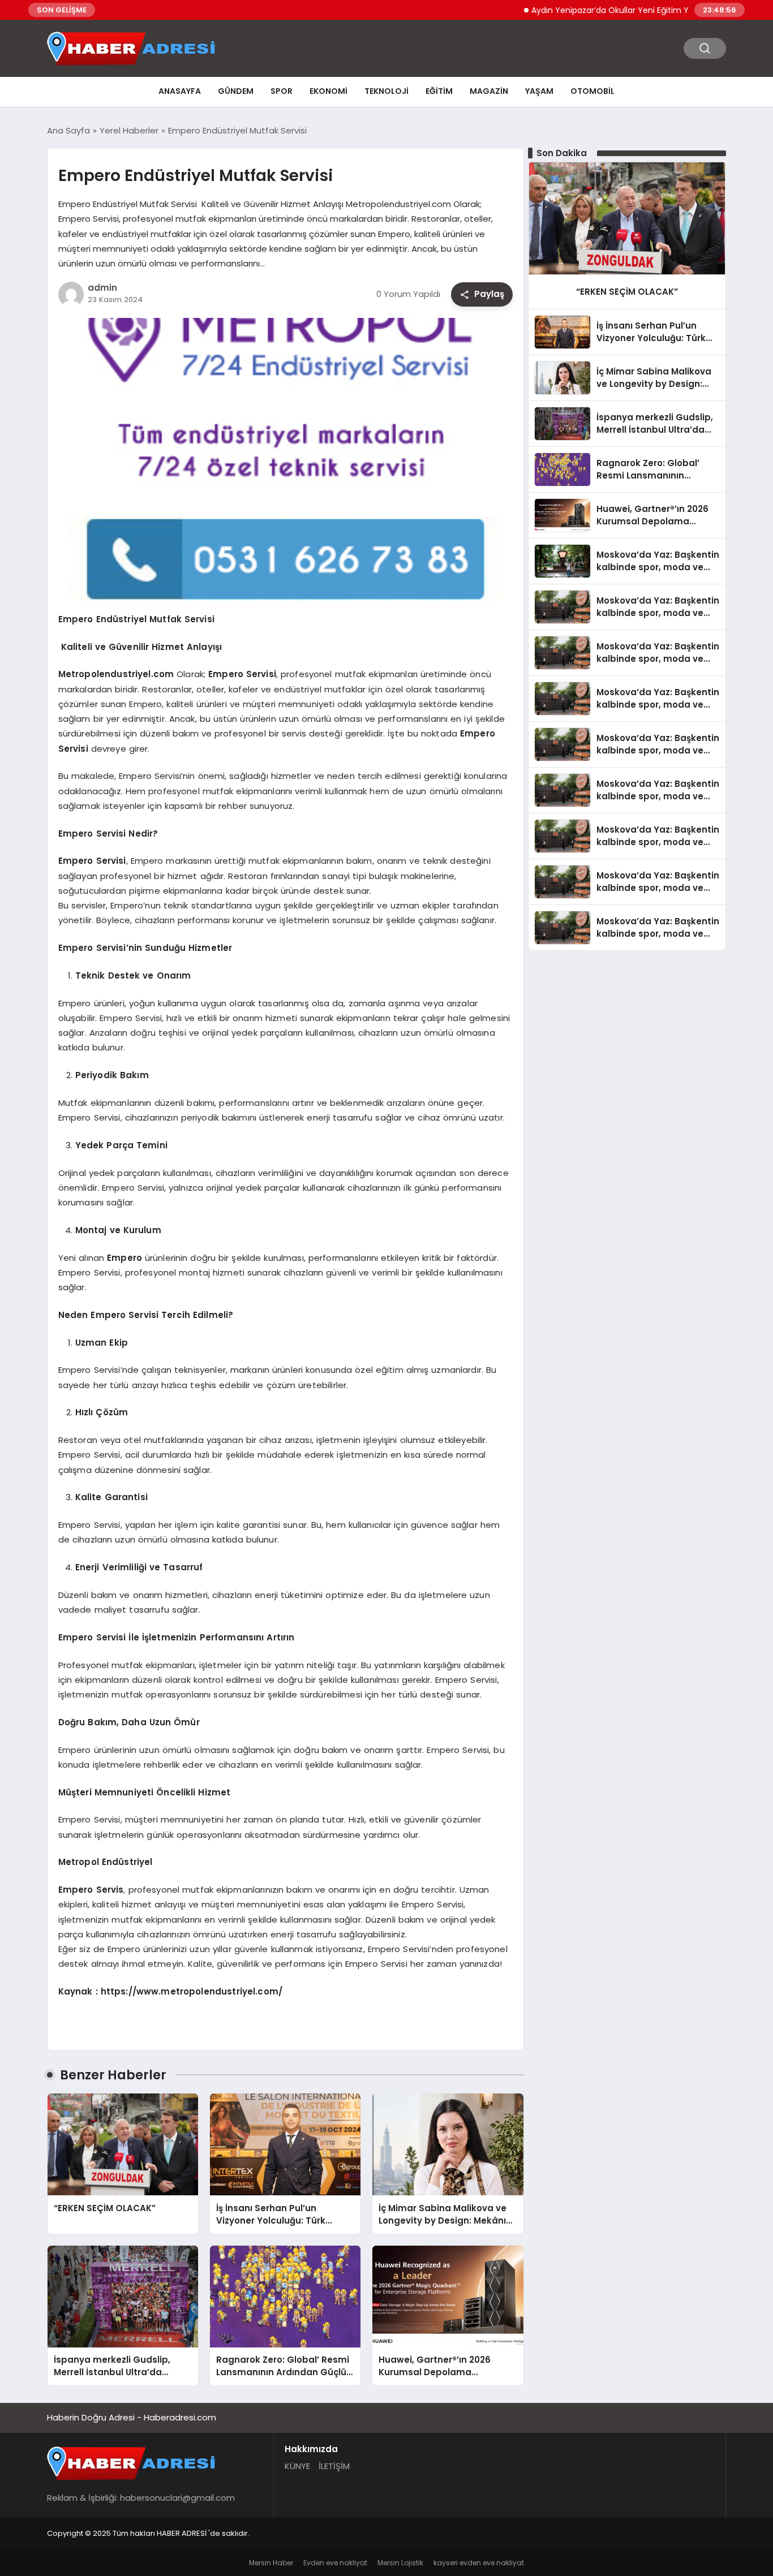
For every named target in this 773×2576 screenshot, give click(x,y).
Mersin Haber (271, 2563)
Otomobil (592, 91)
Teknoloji (386, 91)
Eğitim (439, 91)
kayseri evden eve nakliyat (479, 2563)
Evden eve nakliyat (335, 2563)
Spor (282, 91)
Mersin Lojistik (400, 2563)
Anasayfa (180, 91)
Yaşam (539, 91)
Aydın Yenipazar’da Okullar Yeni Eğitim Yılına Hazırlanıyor (598, 10)
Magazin (489, 91)
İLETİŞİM (334, 2466)
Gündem (236, 91)
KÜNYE (297, 2466)
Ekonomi (328, 91)
